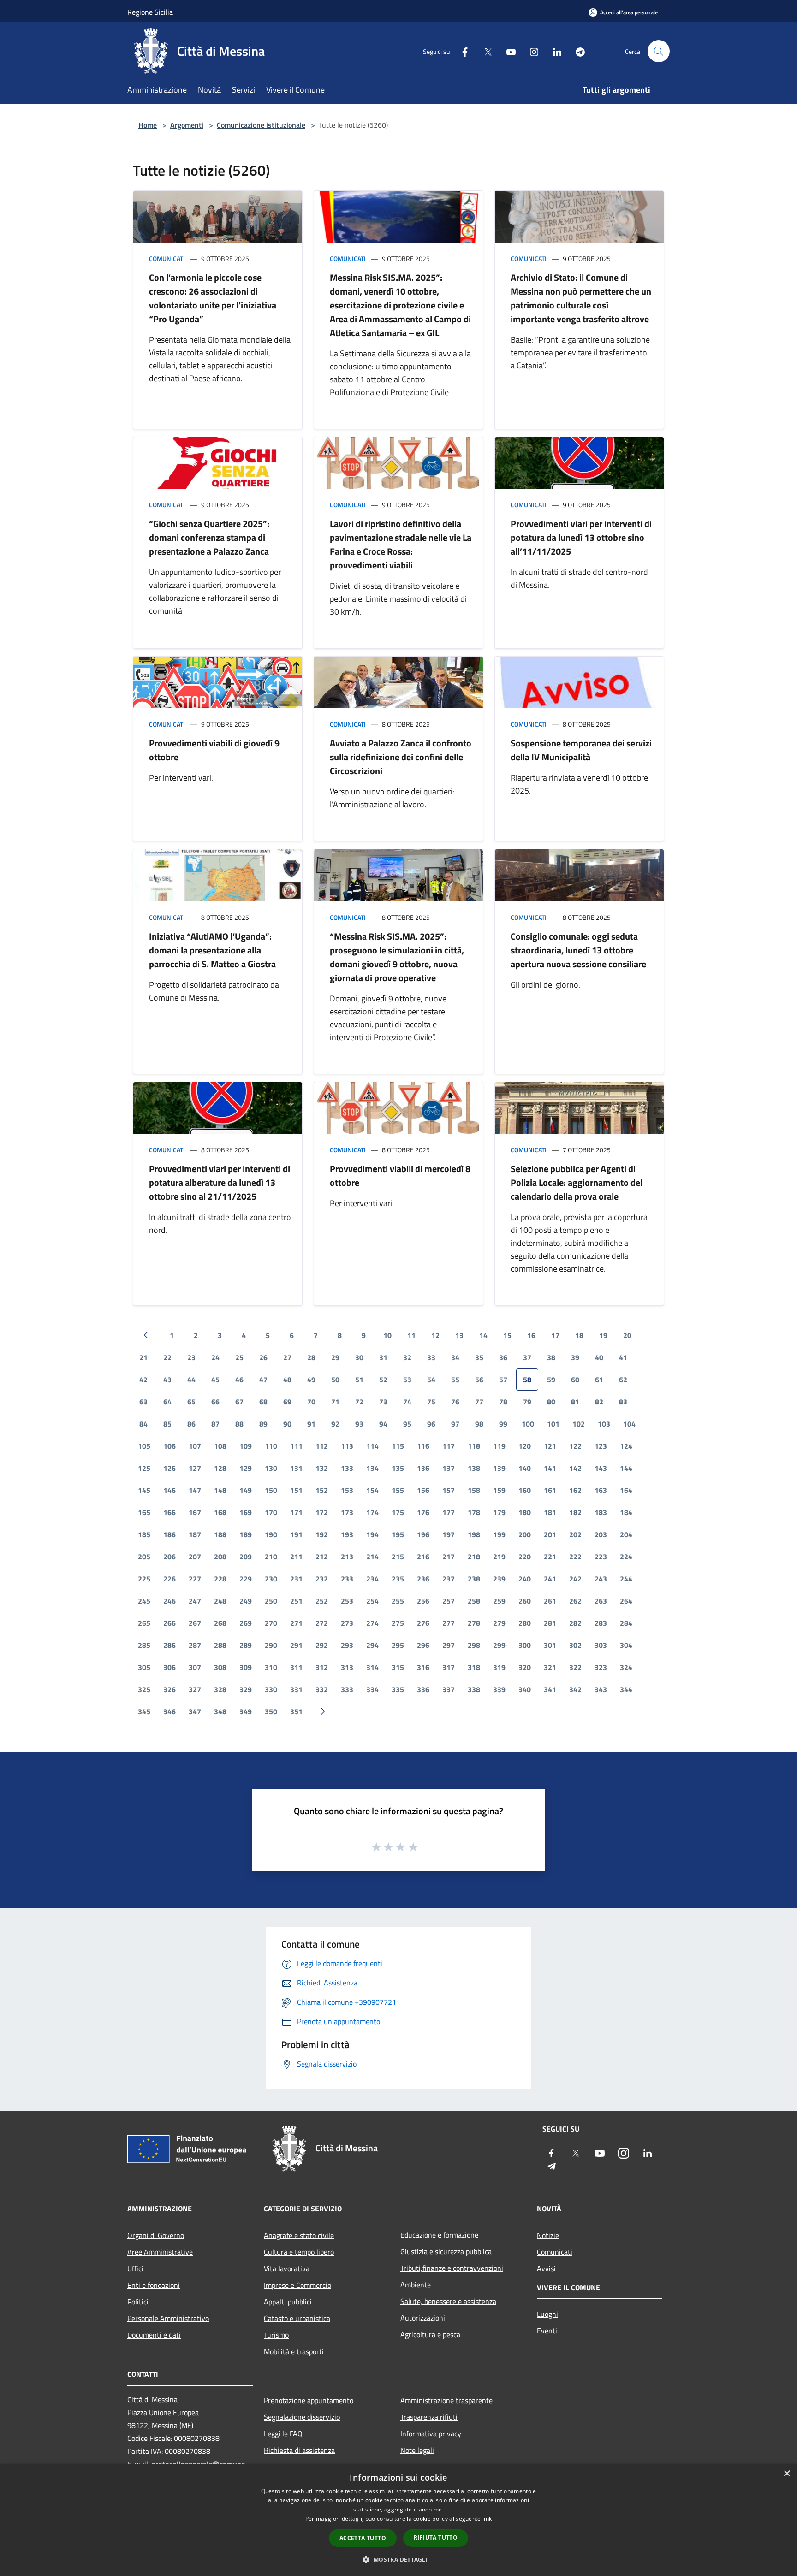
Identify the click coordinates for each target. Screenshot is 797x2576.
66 (215, 1402)
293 (347, 1645)
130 (271, 1468)
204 (626, 1534)
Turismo (276, 2335)
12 (435, 1335)
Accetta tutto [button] (363, 2538)
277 (449, 1623)
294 (372, 1645)
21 (143, 1357)
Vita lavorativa (287, 2268)
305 (144, 1667)
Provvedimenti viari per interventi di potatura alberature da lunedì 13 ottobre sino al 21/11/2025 (220, 1182)
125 (144, 1468)
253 (347, 1601)
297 (449, 1645)
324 (626, 1667)
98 (479, 1424)
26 (263, 1357)
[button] (398, 2559)
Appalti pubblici (288, 2302)
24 (215, 1357)
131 (296, 1468)
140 (525, 1468)
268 (220, 1623)
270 (271, 1623)
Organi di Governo (156, 2235)
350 (271, 1711)
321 (550, 1667)
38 (551, 1357)
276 (423, 1623)
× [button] (787, 2474)
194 (372, 1534)
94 (383, 1424)
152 (322, 1490)
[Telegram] (577, 51)
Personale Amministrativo (168, 2318)
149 (246, 1490)
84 (143, 1424)
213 (347, 1557)
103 (604, 1424)
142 (575, 1468)
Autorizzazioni (423, 2318)
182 (575, 1512)
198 (474, 1534)
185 (144, 1534)
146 (170, 1490)
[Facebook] (461, 51)
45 (215, 1380)
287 (195, 1645)
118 (474, 1446)
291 (296, 1645)
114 (372, 1446)
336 (423, 1689)
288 (220, 1645)
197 (449, 1534)
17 (555, 1335)
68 (263, 1402)
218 (474, 1557)
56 (479, 1380)
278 (474, 1623)
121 (550, 1446)
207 (195, 1557)
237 (449, 1579)
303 (601, 1645)
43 (167, 1380)
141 (550, 1468)
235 (398, 1579)
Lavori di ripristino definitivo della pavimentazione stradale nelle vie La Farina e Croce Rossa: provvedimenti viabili (401, 544)
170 (271, 1512)
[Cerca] (659, 51)
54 (431, 1380)
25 (239, 1357)
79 (527, 1402)
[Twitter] (484, 51)
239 (499, 1579)
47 (263, 1380)
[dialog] (398, 2520)
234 (372, 1579)
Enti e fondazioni (154, 2285)
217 (449, 1557)
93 (359, 1424)
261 (550, 1601)
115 (398, 1446)
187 (195, 1534)
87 (215, 1424)
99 (503, 1424)
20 (627, 1335)
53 (407, 1380)
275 (398, 1623)
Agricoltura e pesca (430, 2334)
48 (287, 1380)
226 (170, 1579)
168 (220, 1512)
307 (195, 1667)
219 (499, 1557)
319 (499, 1667)
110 (271, 1446)
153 (347, 1490)
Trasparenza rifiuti (429, 2417)
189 (246, 1534)
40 (599, 1357)
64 (167, 1402)
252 (322, 1601)
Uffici (135, 2268)
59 (551, 1380)
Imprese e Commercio (297, 2285)
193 (347, 1534)
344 (626, 1689)
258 (474, 1601)
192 (322, 1534)
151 (296, 1490)
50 (335, 1380)
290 (271, 1645)
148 (220, 1490)
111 (296, 1446)
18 (579, 1335)
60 (575, 1380)
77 (479, 1402)
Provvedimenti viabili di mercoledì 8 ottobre (400, 1175)
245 (144, 1601)
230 (271, 1579)
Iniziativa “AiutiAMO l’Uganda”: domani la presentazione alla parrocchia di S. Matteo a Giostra (212, 950)
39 (575, 1357)
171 (296, 1512)
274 (372, 1623)
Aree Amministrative (160, 2252)
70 (311, 1402)
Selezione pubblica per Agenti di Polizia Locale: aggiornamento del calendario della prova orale (577, 1182)
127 (195, 1468)
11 (411, 1335)
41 (623, 1357)
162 (575, 1490)
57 (503, 1380)
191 (296, 1534)
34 (455, 1357)
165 (144, 1512)
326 (170, 1689)
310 (271, 1667)
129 (246, 1468)
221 (550, 1557)
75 (431, 1402)
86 (191, 1424)
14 (483, 1335)
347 (195, 1711)
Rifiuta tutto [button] (436, 2538)
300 (525, 1645)
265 (144, 1623)
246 (170, 1601)
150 (271, 1490)
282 (575, 1623)
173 (347, 1512)
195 (398, 1534)
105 (144, 1446)
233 (347, 1579)
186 (170, 1534)
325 (144, 1689)
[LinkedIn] (553, 51)
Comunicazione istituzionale (261, 125)
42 (143, 1380)
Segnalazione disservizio (302, 2417)
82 (599, 1402)
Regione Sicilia (150, 12)
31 (383, 1357)
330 (271, 1689)
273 (347, 1623)
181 (550, 1512)
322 (575, 1667)
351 (296, 1711)
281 (550, 1623)
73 (383, 1402)
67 (239, 1402)
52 (383, 1380)
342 (575, 1689)
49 (311, 1380)
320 (525, 1667)
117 (449, 1446)
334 (372, 1689)
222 (575, 1557)
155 (398, 1490)
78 (503, 1402)
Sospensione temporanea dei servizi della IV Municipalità (581, 750)
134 (372, 1468)
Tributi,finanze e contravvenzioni (452, 2268)
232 (322, 1579)
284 (626, 1623)
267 (195, 1623)
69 (287, 1402)
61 (599, 1380)
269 (246, 1623)
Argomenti (187, 125)
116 (423, 1446)
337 (449, 1689)
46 (239, 1380)
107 (195, 1446)
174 (372, 1512)
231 (296, 1579)
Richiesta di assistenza (299, 2450)
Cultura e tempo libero (299, 2252)
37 (527, 1357)
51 (359, 1380)
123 (601, 1446)
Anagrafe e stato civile (299, 2235)
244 (626, 1579)
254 (372, 1601)
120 (525, 1446)
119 (499, 1446)
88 (239, 1424)
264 (626, 1601)
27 (287, 1357)
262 (575, 1601)
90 (287, 1424)
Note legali (417, 2450)
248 (220, 1601)
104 (629, 1424)
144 (626, 1468)
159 (499, 1490)
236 (423, 1579)
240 (525, 1579)
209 (246, 1557)
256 (423, 1601)
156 (423, 1490)
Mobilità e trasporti (294, 2351)
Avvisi (546, 2268)
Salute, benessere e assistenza (448, 2301)
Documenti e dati (154, 2335)
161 (550, 1490)
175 (398, 1512)
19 (603, 1335)
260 (525, 1601)
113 (347, 1446)
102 (579, 1424)
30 (359, 1357)
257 (449, 1601)
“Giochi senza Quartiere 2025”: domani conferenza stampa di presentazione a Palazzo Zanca (209, 537)
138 (474, 1468)
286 (170, 1645)
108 (220, 1446)
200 (525, 1534)
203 (601, 1534)
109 (246, 1446)
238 (474, 1579)
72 (359, 1402)
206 (170, 1557)
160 (525, 1490)
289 (246, 1645)
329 (246, 1689)
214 (372, 1557)
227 (195, 1579)
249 (246, 1601)
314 (372, 1667)
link (487, 2519)
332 (322, 1689)
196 (423, 1534)
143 (601, 1468)
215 (398, 1557)
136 (423, 1468)
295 (398, 1645)
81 (575, 1402)
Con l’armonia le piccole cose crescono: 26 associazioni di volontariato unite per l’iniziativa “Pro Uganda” (213, 298)
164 (626, 1490)
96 (431, 1424)
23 (191, 1357)
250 (271, 1601)
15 (507, 1335)
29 (335, 1357)
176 (423, 1512)
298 (474, 1645)
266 (170, 1623)
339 (499, 1689)
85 (167, 1424)
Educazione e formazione (439, 2235)
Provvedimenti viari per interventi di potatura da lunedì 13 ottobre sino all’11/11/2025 (581, 537)
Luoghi (547, 2314)
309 (246, 1667)
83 (623, 1402)
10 (387, 1335)
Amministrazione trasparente (446, 2400)
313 (347, 1667)
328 (220, 1689)
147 (195, 1490)
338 (474, 1689)
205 (144, 1557)
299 (499, 1645)
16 (531, 1335)
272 (322, 1623)
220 (525, 1557)
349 (246, 1711)
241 (550, 1579)
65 (191, 1402)
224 (626, 1557)
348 (220, 1711)
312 (322, 1667)
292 (322, 1645)
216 (423, 1557)
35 (479, 1357)
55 (455, 1380)
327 (195, 1689)
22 (167, 1357)
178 (474, 1512)
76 (455, 1402)
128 (220, 1468)
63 (143, 1402)
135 (398, 1468)
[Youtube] (507, 51)
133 (347, 1468)
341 (550, 1689)
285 (144, 1645)
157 (449, 1490)
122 (575, 1446)
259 (499, 1601)
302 (575, 1645)
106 (170, 1446)
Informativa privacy (431, 2434)
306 (170, 1667)
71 (335, 1402)
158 (474, 1490)
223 (601, 1557)
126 (170, 1468)
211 (296, 1557)
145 (144, 1490)
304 (626, 1645)
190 (271, 1534)
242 (575, 1579)
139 (499, 1468)
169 (246, 1512)
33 (431, 1357)
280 (525, 1623)
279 (499, 1623)
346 (170, 1711)
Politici (138, 2302)
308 (220, 1667)
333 (347, 1689)
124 (626, 1446)
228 (220, 1579)
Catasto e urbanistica (297, 2318)
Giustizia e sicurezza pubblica (446, 2251)
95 (407, 1424)
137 (449, 1468)
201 (550, 1534)
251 (296, 1601)
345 (144, 1711)
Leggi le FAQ (283, 2434)
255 (398, 1601)
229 (246, 1579)
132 (322, 1468)
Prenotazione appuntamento (309, 2400)
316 (423, 1667)
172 (322, 1512)
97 (455, 1424)
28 (311, 1357)
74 (407, 1402)
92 (335, 1424)
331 (296, 1689)
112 (322, 1446)
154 (372, 1490)
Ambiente (416, 2285)
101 (553, 1424)
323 (601, 1667)
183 (601, 1512)
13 (459, 1335)
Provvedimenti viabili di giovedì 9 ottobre (214, 750)
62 (623, 1380)
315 (398, 1667)
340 (525, 1689)
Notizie (548, 2235)
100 (528, 1424)
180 (525, 1512)
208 (220, 1557)
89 (263, 1424)
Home (148, 125)
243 (601, 1579)
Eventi (547, 2331)
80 (551, 1402)
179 (499, 1512)
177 (449, 1512)
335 (398, 1689)
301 (550, 1645)
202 (575, 1534)
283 (601, 1623)
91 (311, 1424)
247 (195, 1601)
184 (626, 1512)
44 (191, 1380)
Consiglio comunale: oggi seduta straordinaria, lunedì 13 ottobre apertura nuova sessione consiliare (578, 950)
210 (271, 1557)
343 (601, 1689)
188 (220, 1534)
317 (449, 1667)
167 (195, 1512)
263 (601, 1601)
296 (423, 1645)
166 (170, 1512)
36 (503, 1357)
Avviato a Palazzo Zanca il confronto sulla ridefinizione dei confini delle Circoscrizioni (401, 757)
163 (601, 1490)
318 (474, 1667)
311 (296, 1667)
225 (144, 1579)
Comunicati (167, 258)
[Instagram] (530, 51)
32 (407, 1357)
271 (296, 1623)
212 (322, 1557)
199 (499, 1534)
